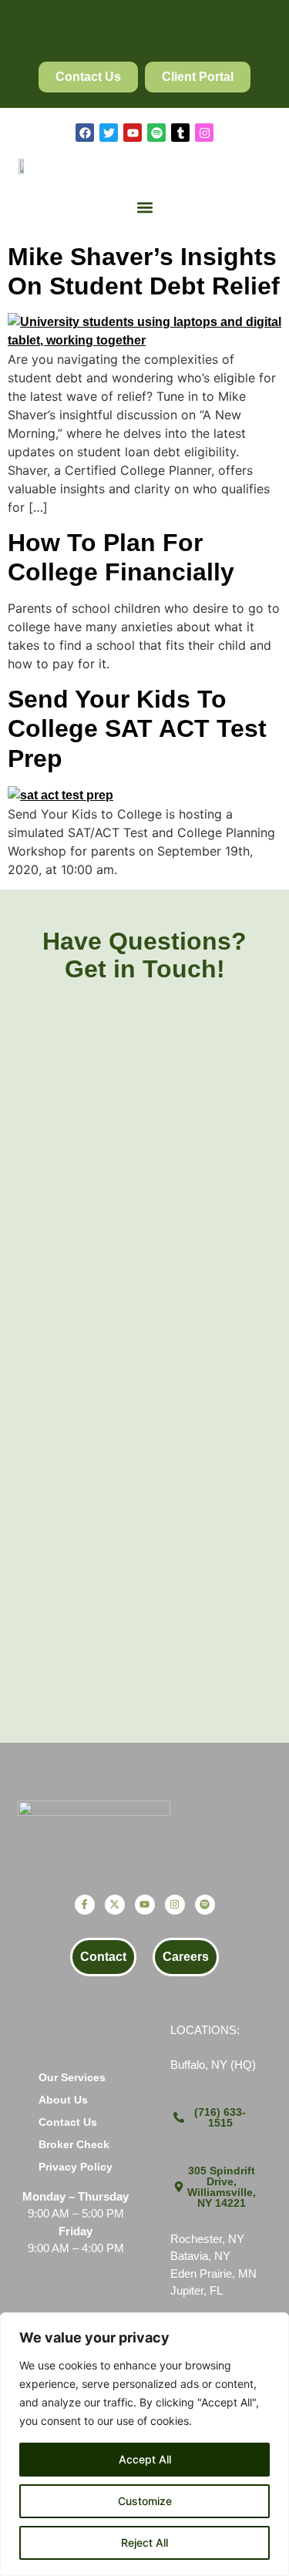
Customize (145, 2501)
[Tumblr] (180, 133)
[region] (144, 2444)
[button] (144, 208)
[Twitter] (109, 133)
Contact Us (68, 2122)
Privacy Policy (76, 2167)
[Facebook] (85, 133)
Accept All (145, 2459)
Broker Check (74, 2144)
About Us (63, 2100)
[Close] (273, 2325)
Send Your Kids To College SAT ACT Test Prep (137, 729)
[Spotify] (156, 133)
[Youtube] (133, 133)
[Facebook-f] (85, 1905)
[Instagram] (204, 133)
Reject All (144, 2542)
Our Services (72, 2077)
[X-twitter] (115, 1905)
